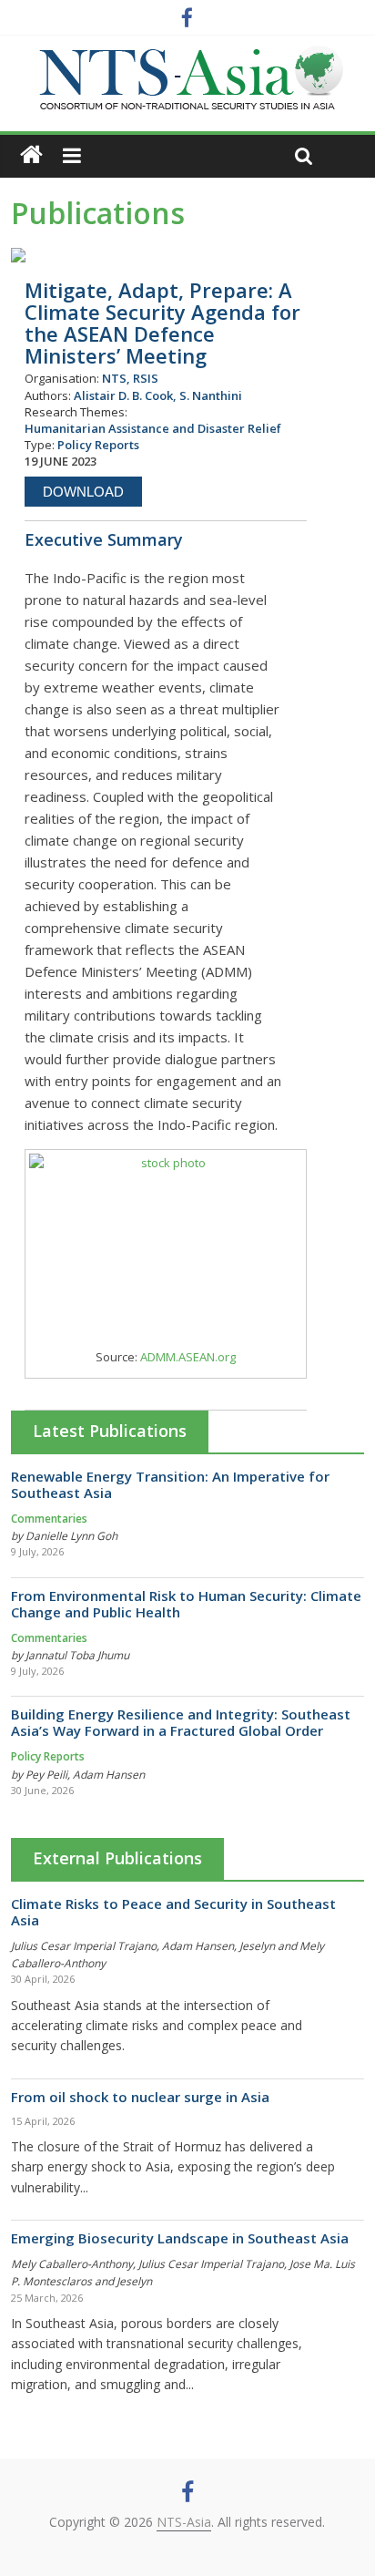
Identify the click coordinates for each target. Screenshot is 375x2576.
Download (83, 492)
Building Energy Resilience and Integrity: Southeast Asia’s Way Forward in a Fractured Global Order (181, 1722)
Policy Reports (48, 1756)
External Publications (117, 1858)
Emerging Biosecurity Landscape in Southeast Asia (180, 2238)
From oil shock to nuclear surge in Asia (140, 2097)
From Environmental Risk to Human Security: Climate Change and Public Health (186, 1604)
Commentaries (49, 1519)
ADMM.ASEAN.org (188, 1357)
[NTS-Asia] (187, 55)
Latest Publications (110, 1431)
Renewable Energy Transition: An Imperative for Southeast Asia (170, 1484)
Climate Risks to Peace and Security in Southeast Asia (173, 1912)
